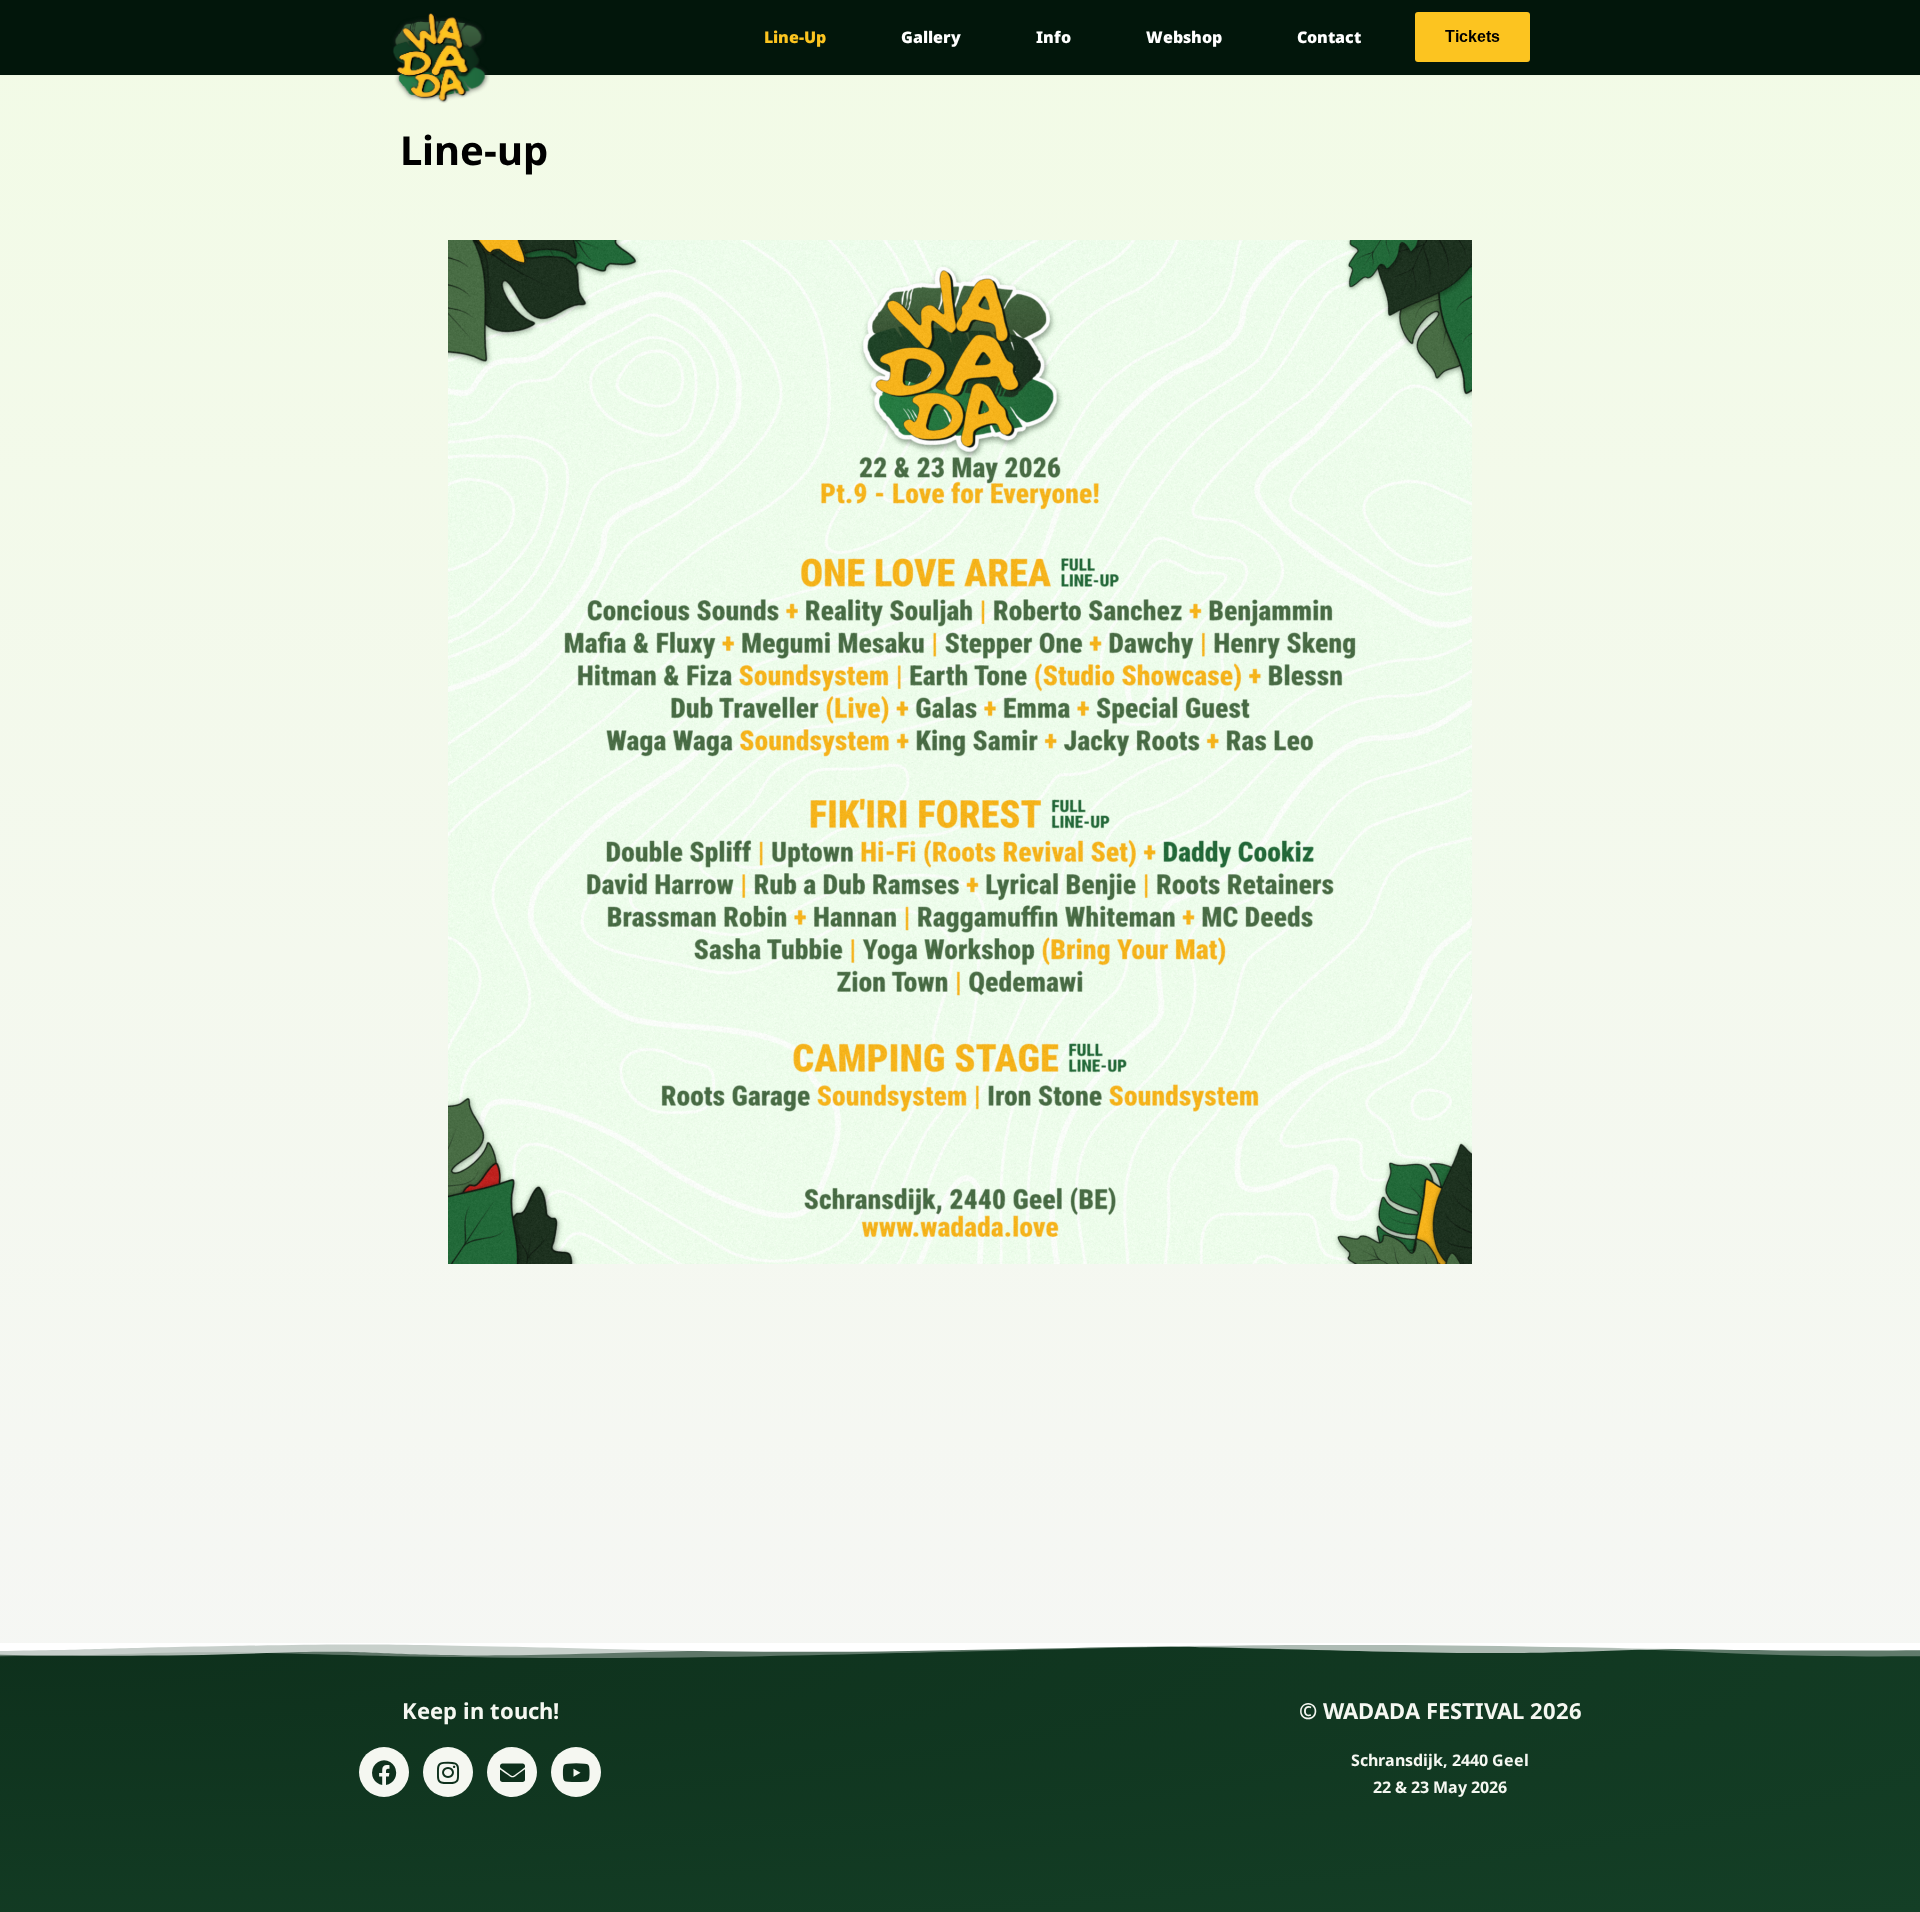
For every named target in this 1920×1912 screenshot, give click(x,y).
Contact (1329, 37)
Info (1053, 37)
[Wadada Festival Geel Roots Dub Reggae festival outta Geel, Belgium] (440, 57)
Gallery (931, 37)
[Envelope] (512, 1772)
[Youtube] (576, 1772)
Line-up (795, 37)
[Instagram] (448, 1772)
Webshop (1184, 37)
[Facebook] (384, 1772)
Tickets (1472, 36)
